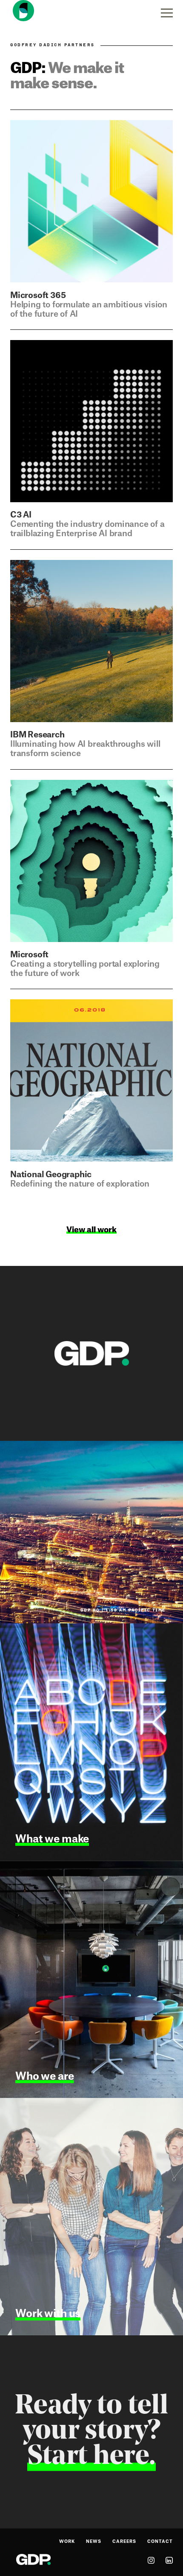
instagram (151, 2560)
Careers (124, 2542)
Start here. (91, 2457)
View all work (91, 1230)
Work (67, 2542)
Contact (160, 2542)
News (94, 2542)
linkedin (169, 2560)
